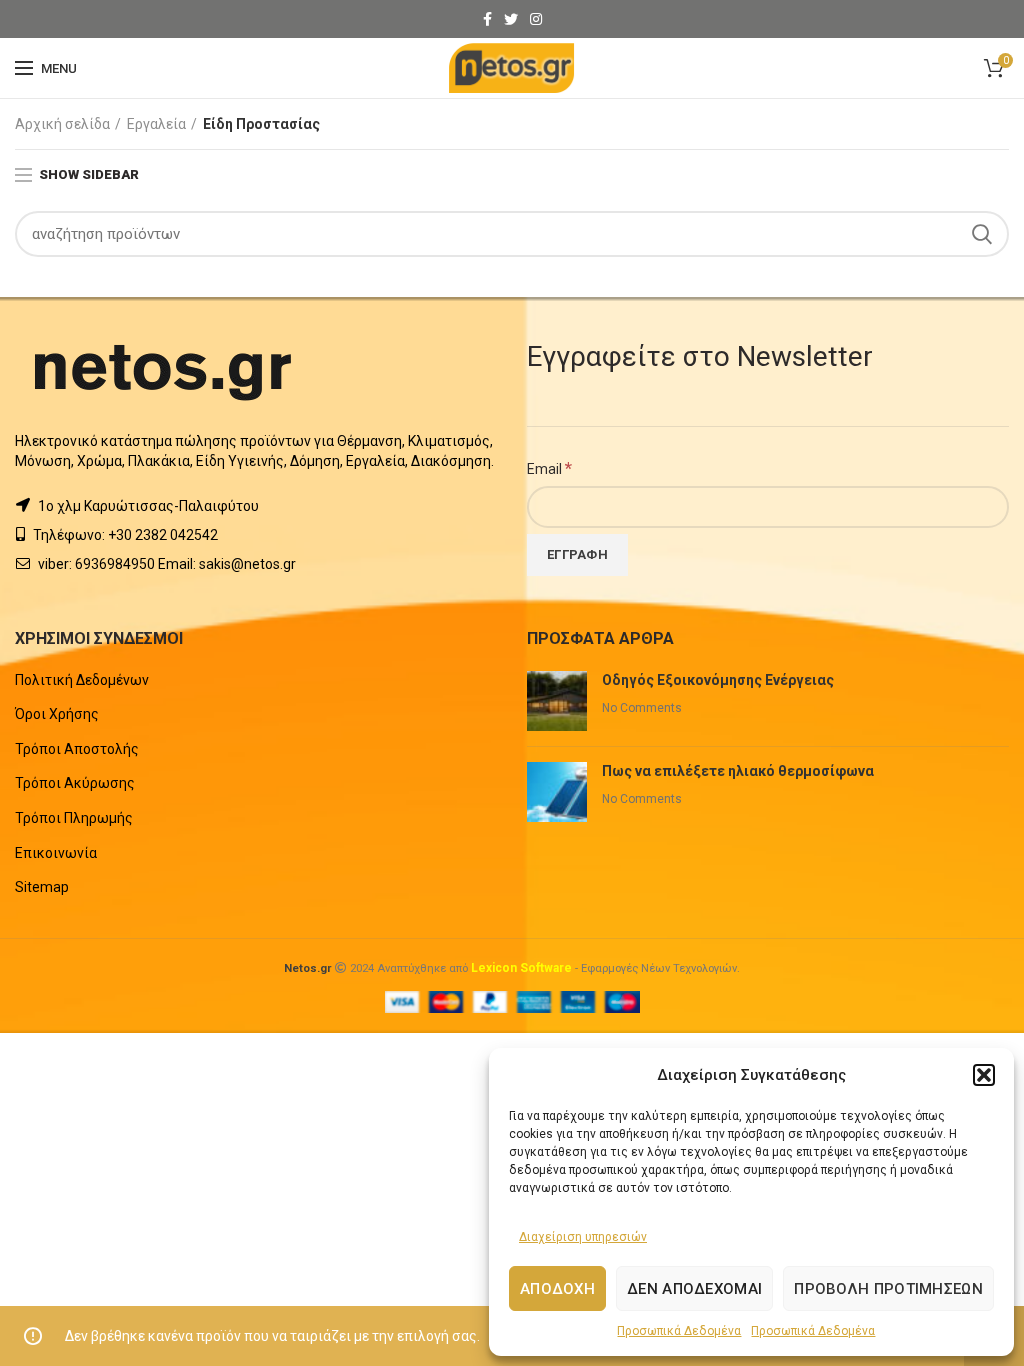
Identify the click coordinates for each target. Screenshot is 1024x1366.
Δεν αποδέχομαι (694, 1289)
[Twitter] (511, 19)
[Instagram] (536, 19)
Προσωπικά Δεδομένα (679, 1331)
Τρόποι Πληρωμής (74, 818)
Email (549, 468)
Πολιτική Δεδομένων (82, 680)
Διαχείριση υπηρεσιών (583, 1237)
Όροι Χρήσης (57, 714)
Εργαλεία (156, 124)
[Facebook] (487, 19)
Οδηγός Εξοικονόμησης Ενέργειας (718, 680)
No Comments (642, 708)
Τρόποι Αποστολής (77, 749)
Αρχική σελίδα (62, 124)
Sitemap (42, 887)
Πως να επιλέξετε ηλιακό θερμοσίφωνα (738, 771)
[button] (984, 1075)
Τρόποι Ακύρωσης (75, 783)
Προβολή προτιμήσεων (888, 1289)
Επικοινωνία (56, 853)
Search (982, 234)
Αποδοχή (557, 1289)
